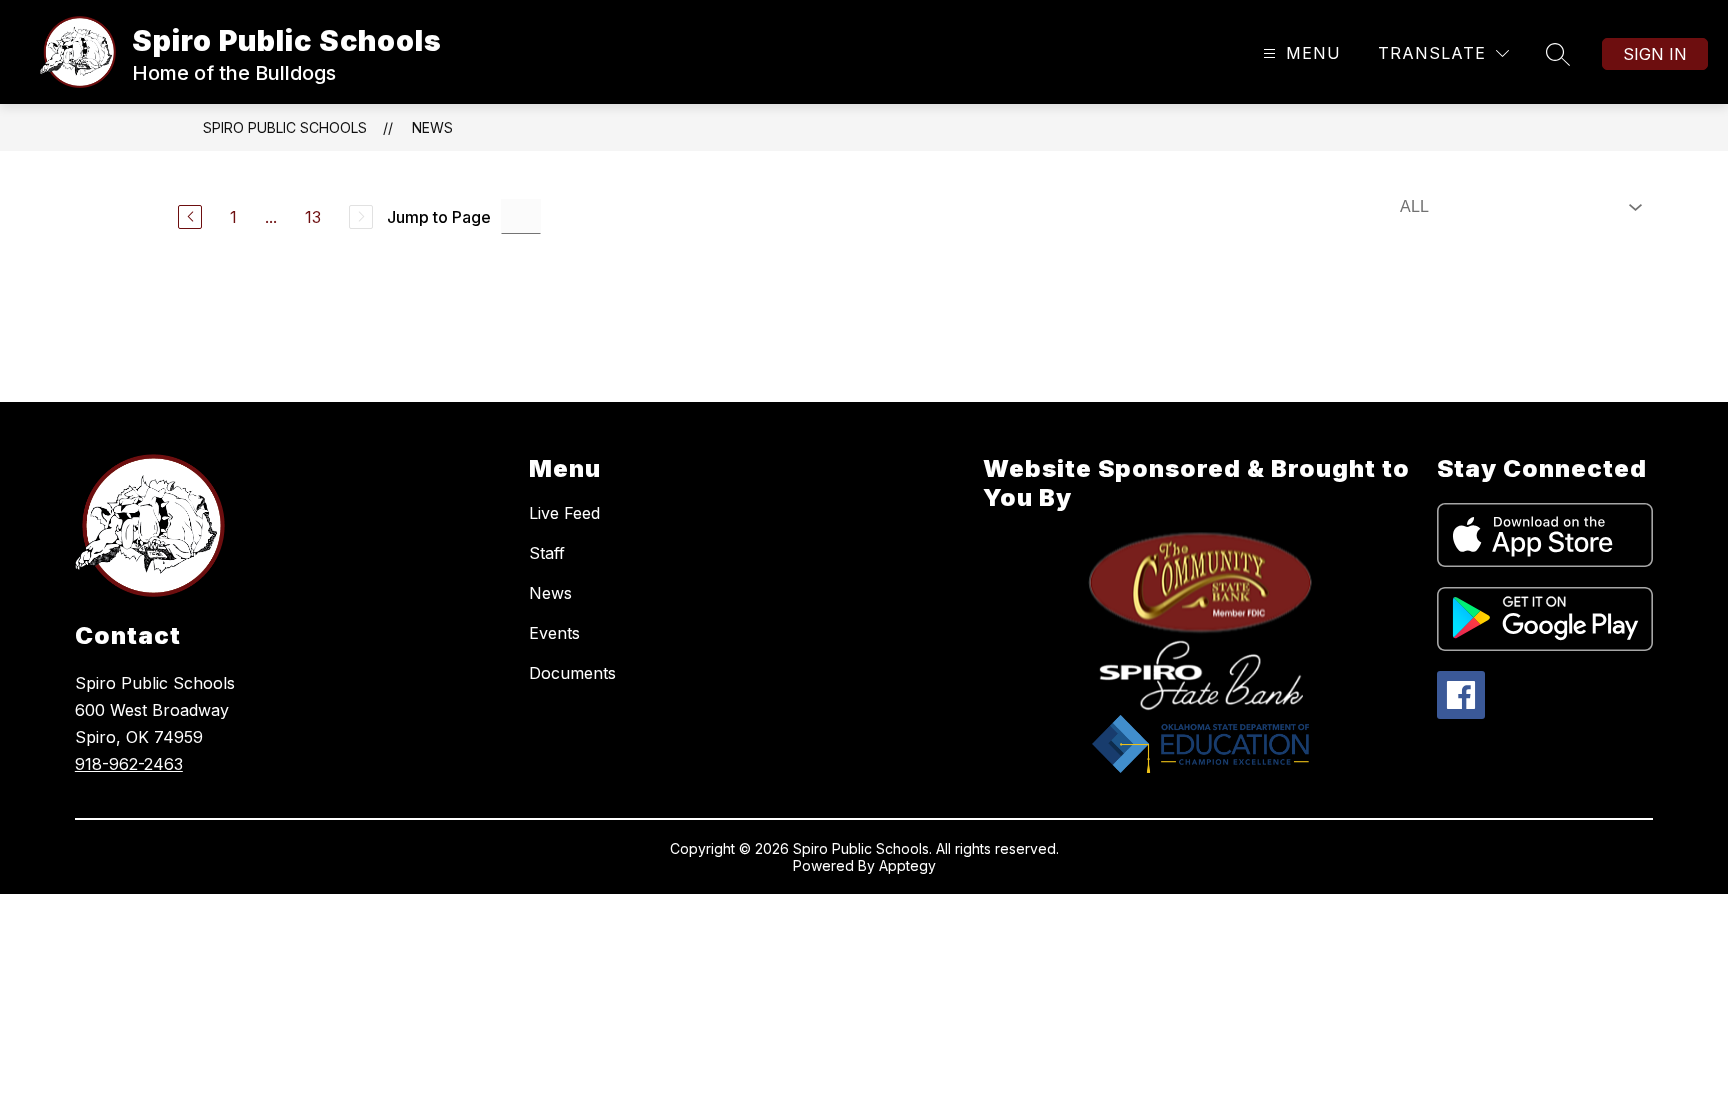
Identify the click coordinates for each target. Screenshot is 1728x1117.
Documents (572, 673)
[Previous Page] (190, 217)
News (432, 127)
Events (554, 633)
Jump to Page (439, 217)
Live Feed (564, 513)
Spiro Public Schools (285, 127)
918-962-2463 (129, 764)
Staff (547, 553)
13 (313, 217)
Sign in (1655, 54)
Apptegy (907, 865)
